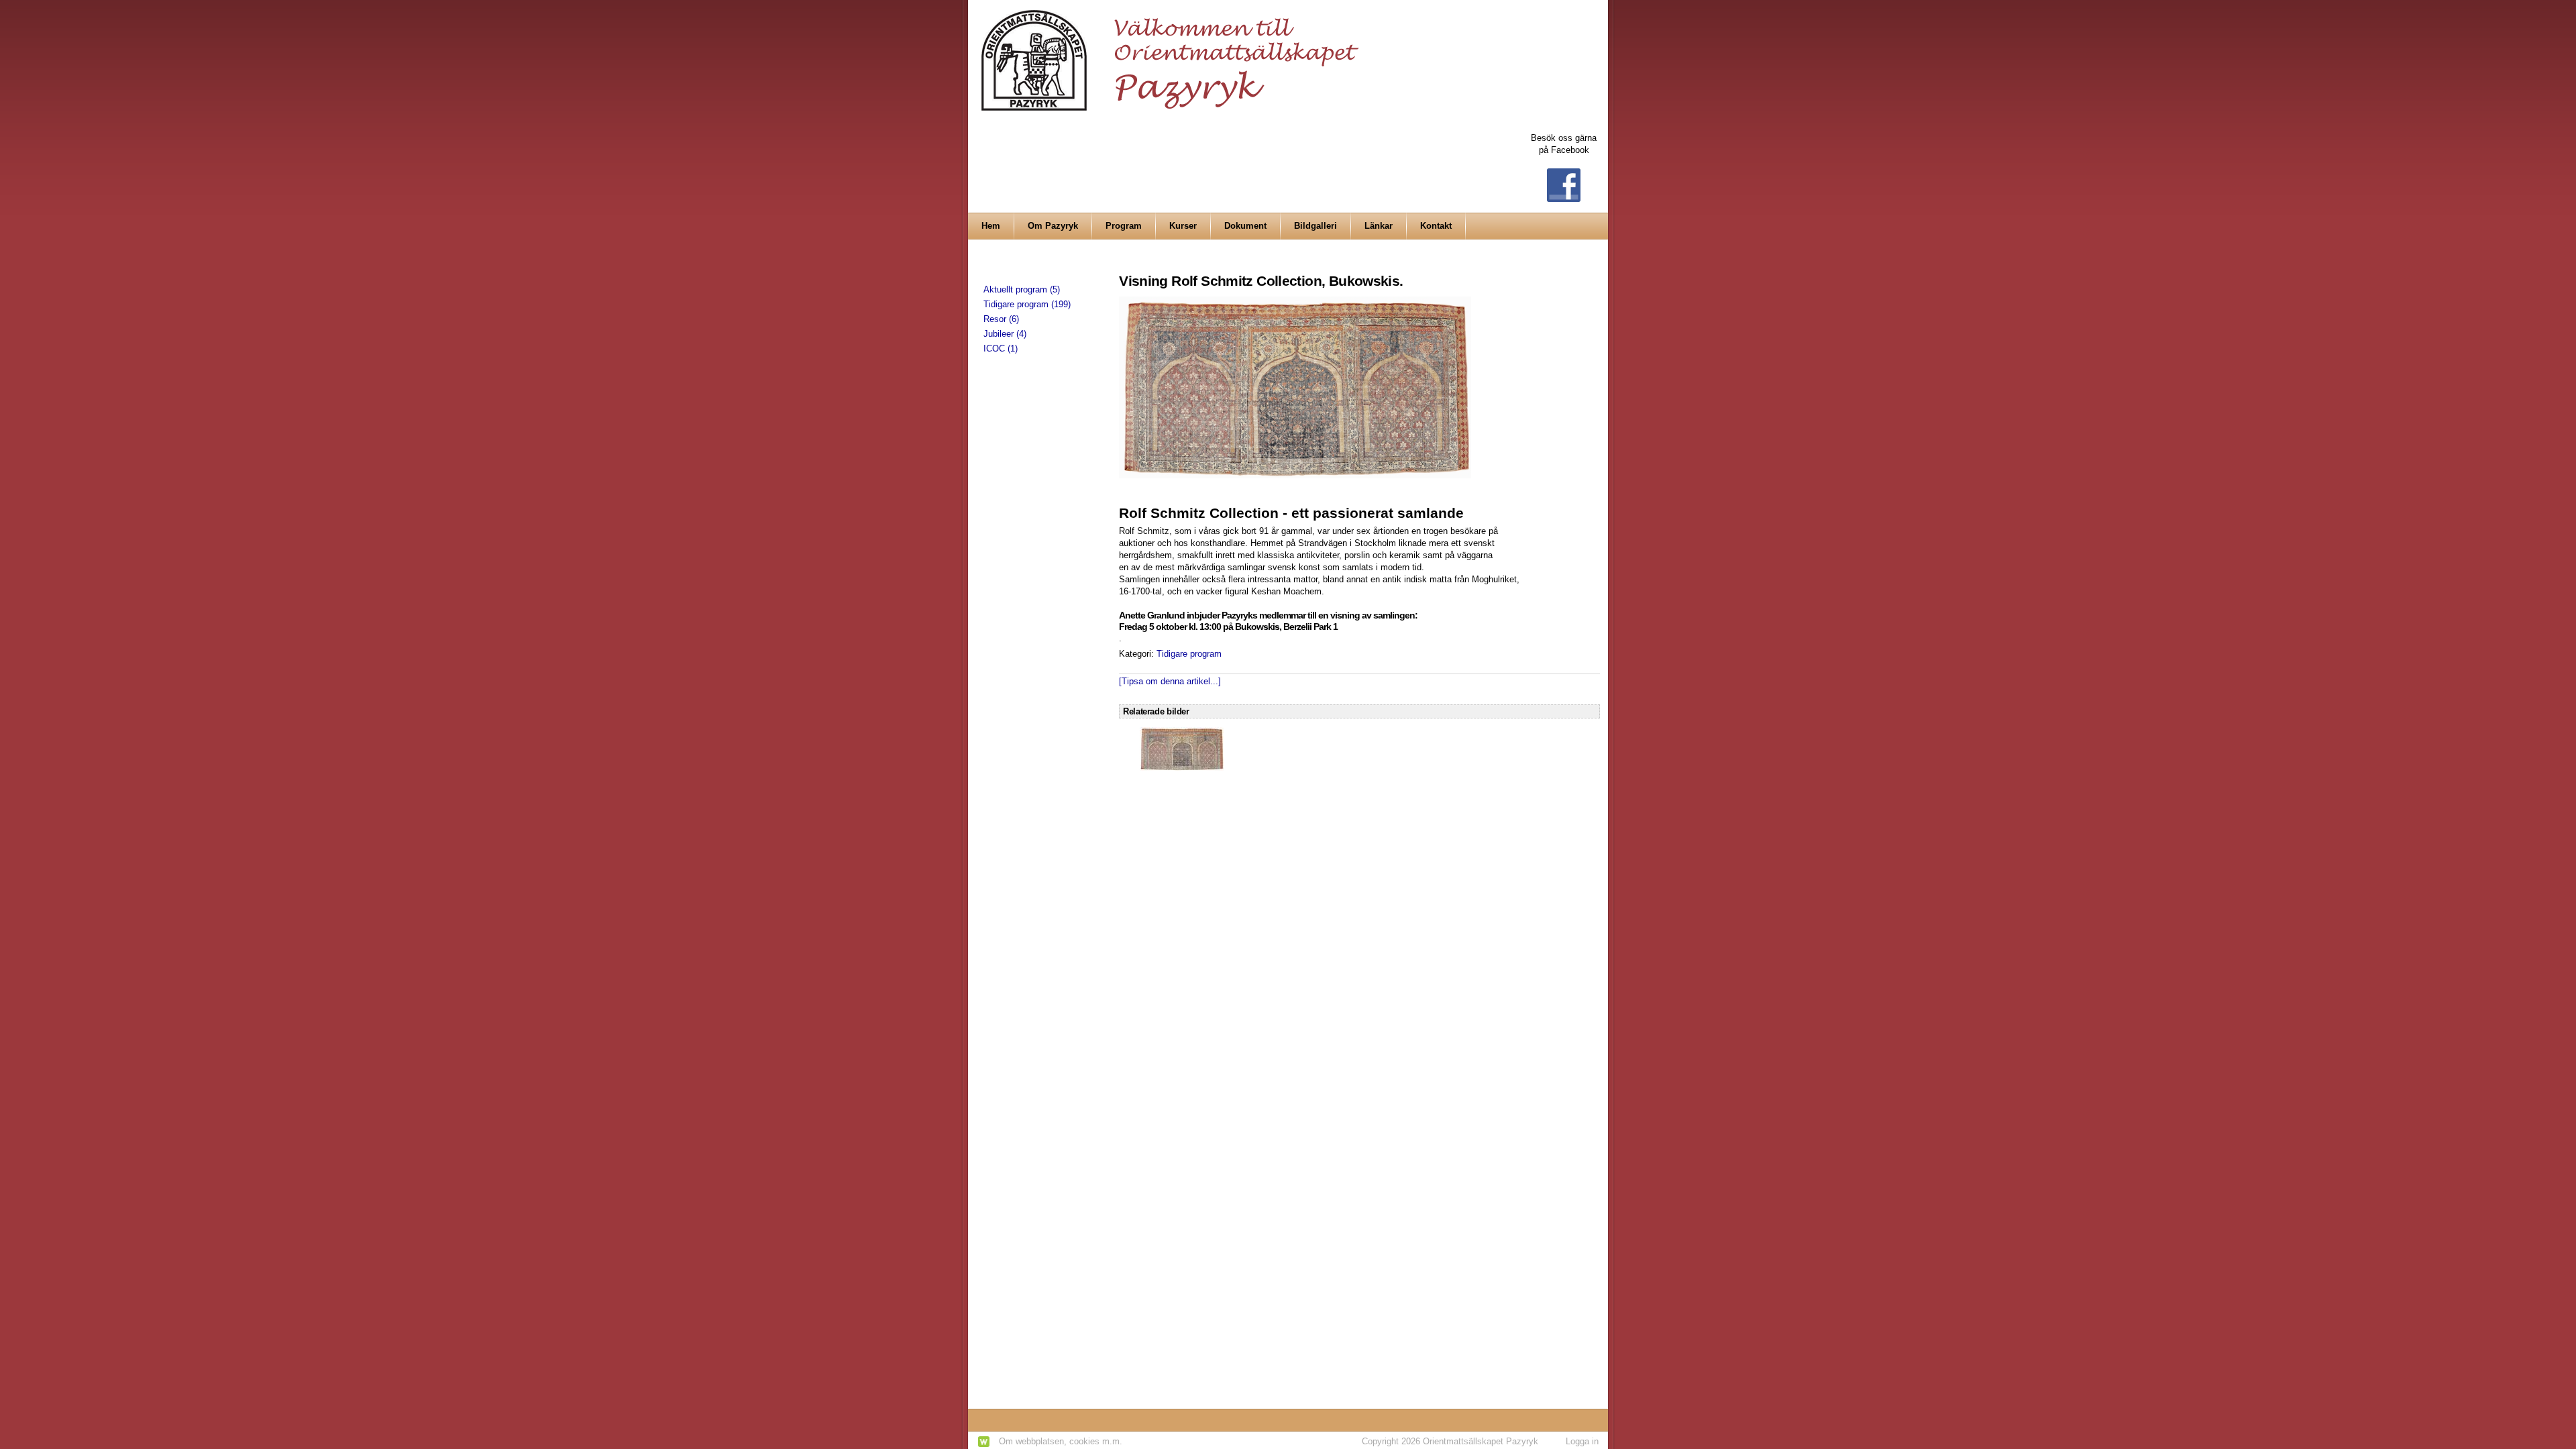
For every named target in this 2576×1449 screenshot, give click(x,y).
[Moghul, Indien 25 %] (1182, 748)
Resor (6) (1001, 319)
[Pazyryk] (1174, 55)
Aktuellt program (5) (1022, 289)
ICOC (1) (1001, 348)
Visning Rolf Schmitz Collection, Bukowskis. (1261, 281)
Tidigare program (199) (1027, 304)
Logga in (1582, 1441)
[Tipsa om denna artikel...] (1170, 681)
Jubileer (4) (1005, 334)
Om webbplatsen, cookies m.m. (1061, 1441)
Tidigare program (1189, 654)
